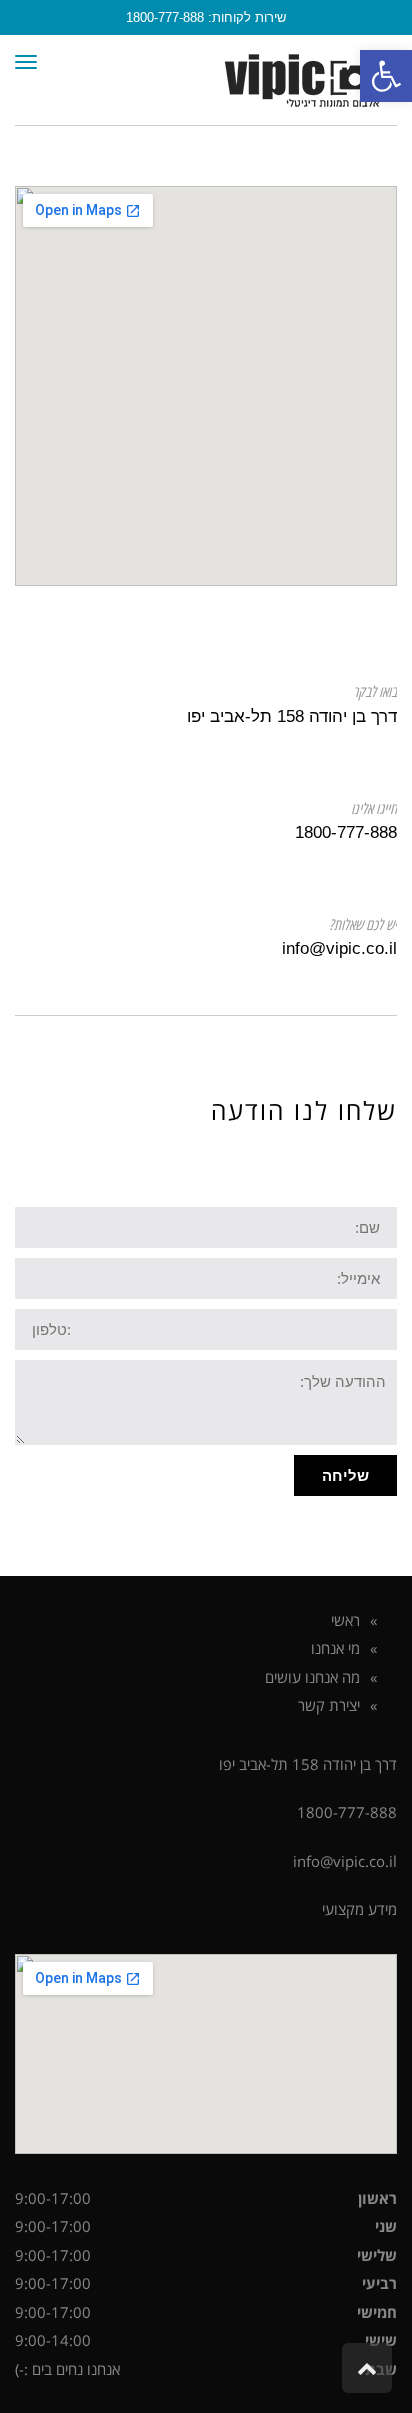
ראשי (345, 1620)
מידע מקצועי (359, 1909)
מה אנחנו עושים (312, 1677)
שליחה (345, 1475)
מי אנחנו (335, 1648)
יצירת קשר (329, 1705)
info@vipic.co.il (345, 1861)
